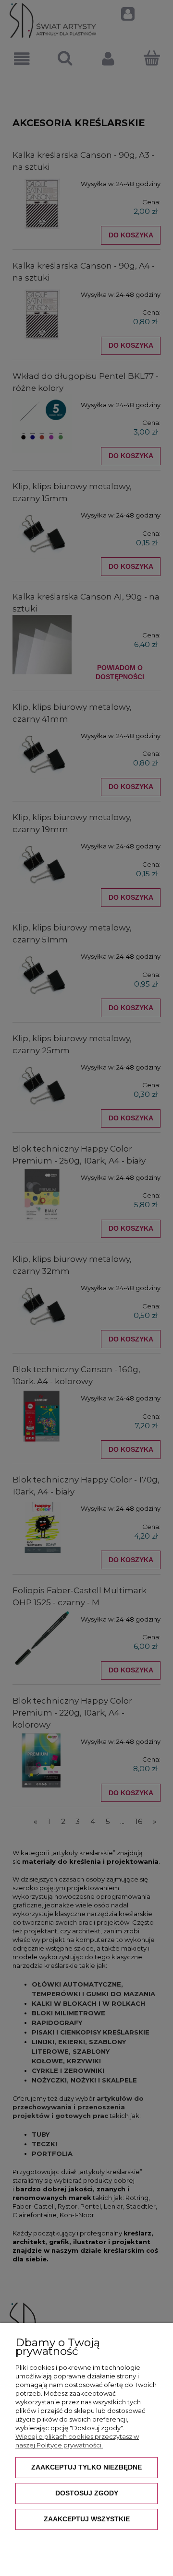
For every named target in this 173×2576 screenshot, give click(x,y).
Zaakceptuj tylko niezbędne (86, 2467)
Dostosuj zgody (87, 2493)
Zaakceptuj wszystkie (87, 2519)
